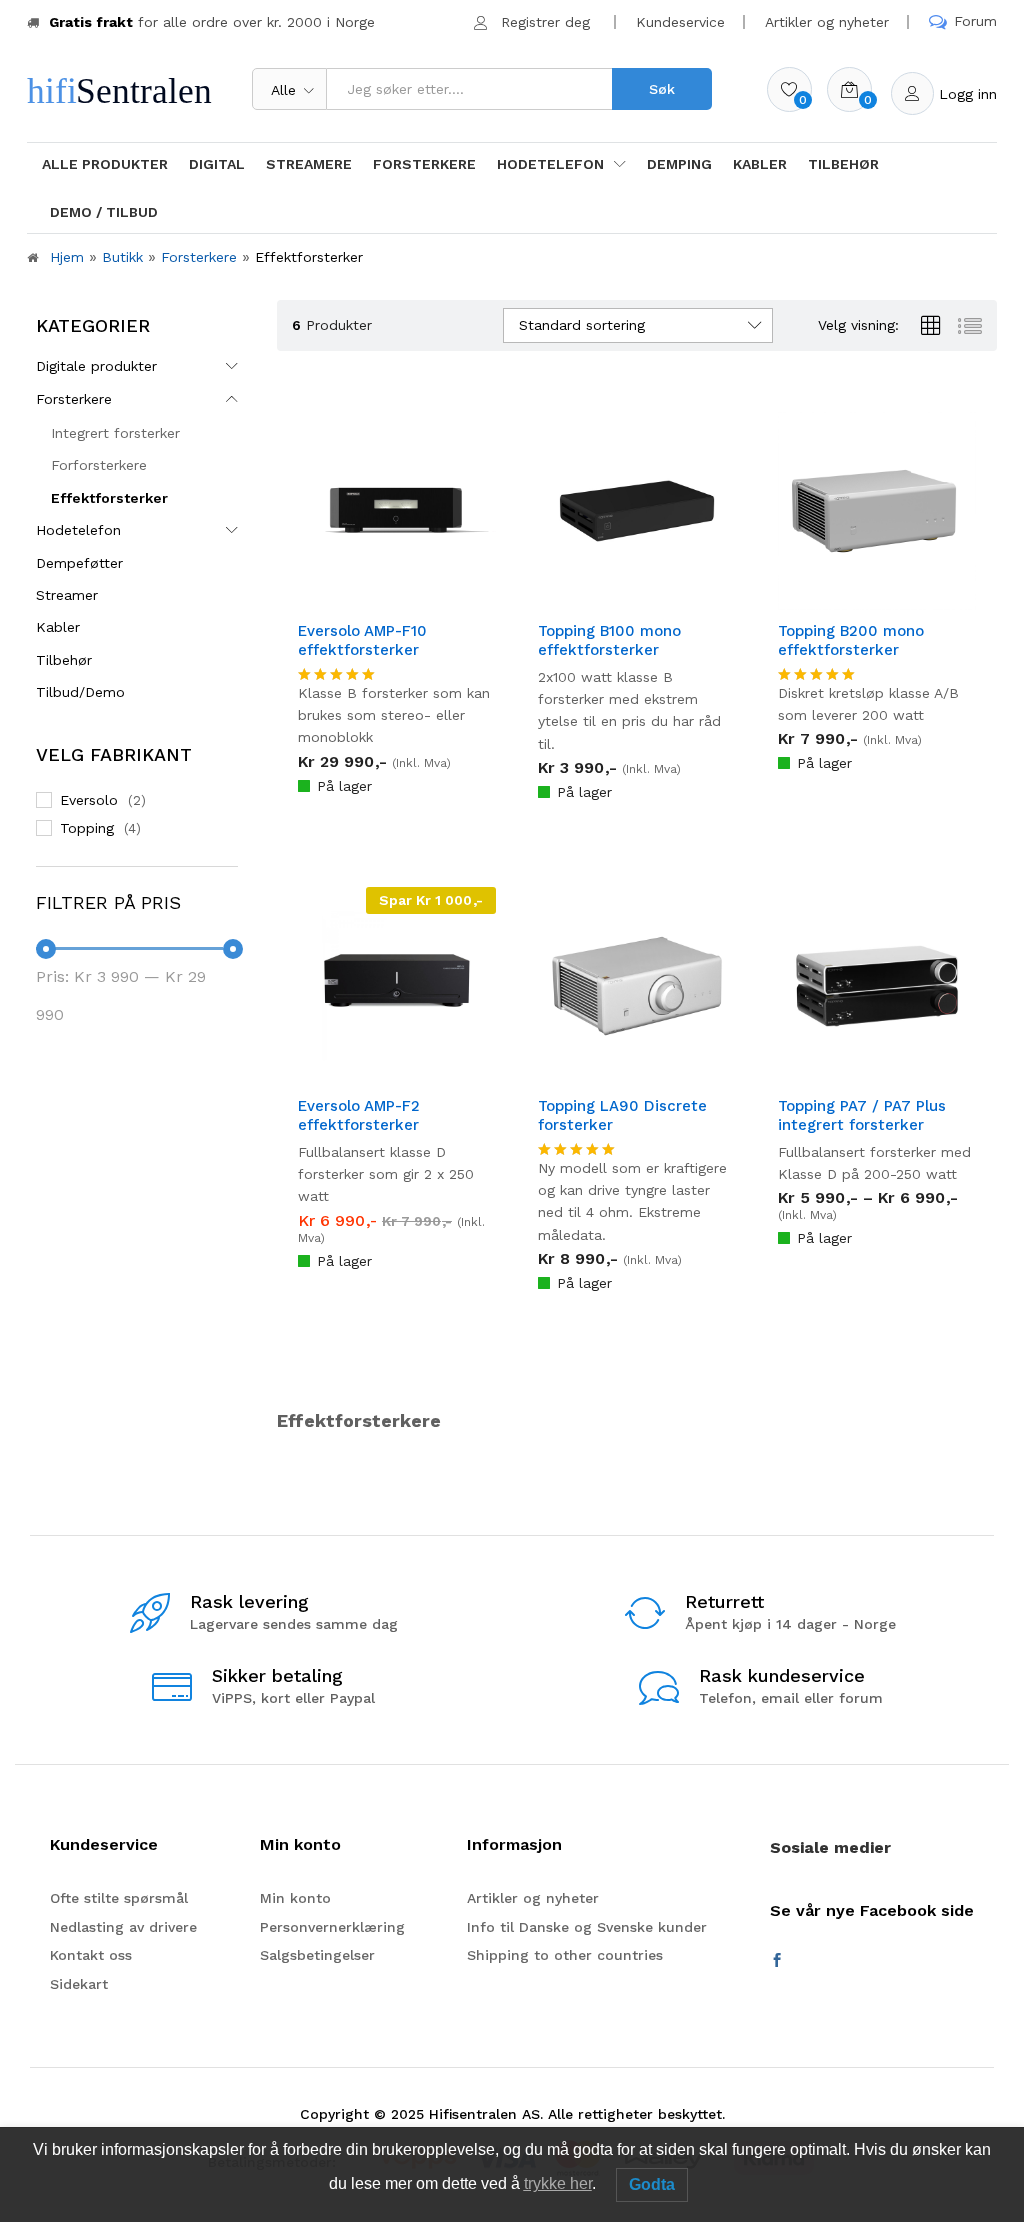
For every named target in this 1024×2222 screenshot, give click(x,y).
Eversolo (89, 800)
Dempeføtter (79, 563)
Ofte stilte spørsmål (119, 1898)
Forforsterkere (99, 465)
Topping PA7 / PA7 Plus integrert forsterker (862, 1116)
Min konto (295, 1898)
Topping (87, 828)
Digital (217, 164)
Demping (679, 164)
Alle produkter (105, 164)
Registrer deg (545, 22)
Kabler (760, 164)
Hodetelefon (78, 530)
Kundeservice (680, 22)
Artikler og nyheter (827, 22)
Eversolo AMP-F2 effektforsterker (359, 1116)
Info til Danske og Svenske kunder (587, 1927)
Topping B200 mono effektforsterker (851, 641)
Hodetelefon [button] (550, 164)
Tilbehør (843, 164)
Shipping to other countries (565, 1955)
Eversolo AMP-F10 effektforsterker (362, 641)
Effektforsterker (109, 498)
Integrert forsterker (115, 433)
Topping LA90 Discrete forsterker (622, 1116)
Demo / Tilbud (104, 212)
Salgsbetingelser (317, 1955)
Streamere (309, 164)
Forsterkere (424, 164)
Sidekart (79, 1984)
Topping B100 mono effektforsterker (609, 641)
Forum (975, 21)
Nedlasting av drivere (123, 1927)
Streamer (67, 595)
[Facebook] (777, 1961)
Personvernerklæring (332, 1927)
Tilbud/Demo (80, 692)
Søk (662, 89)
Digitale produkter (96, 366)
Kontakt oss (91, 1955)
